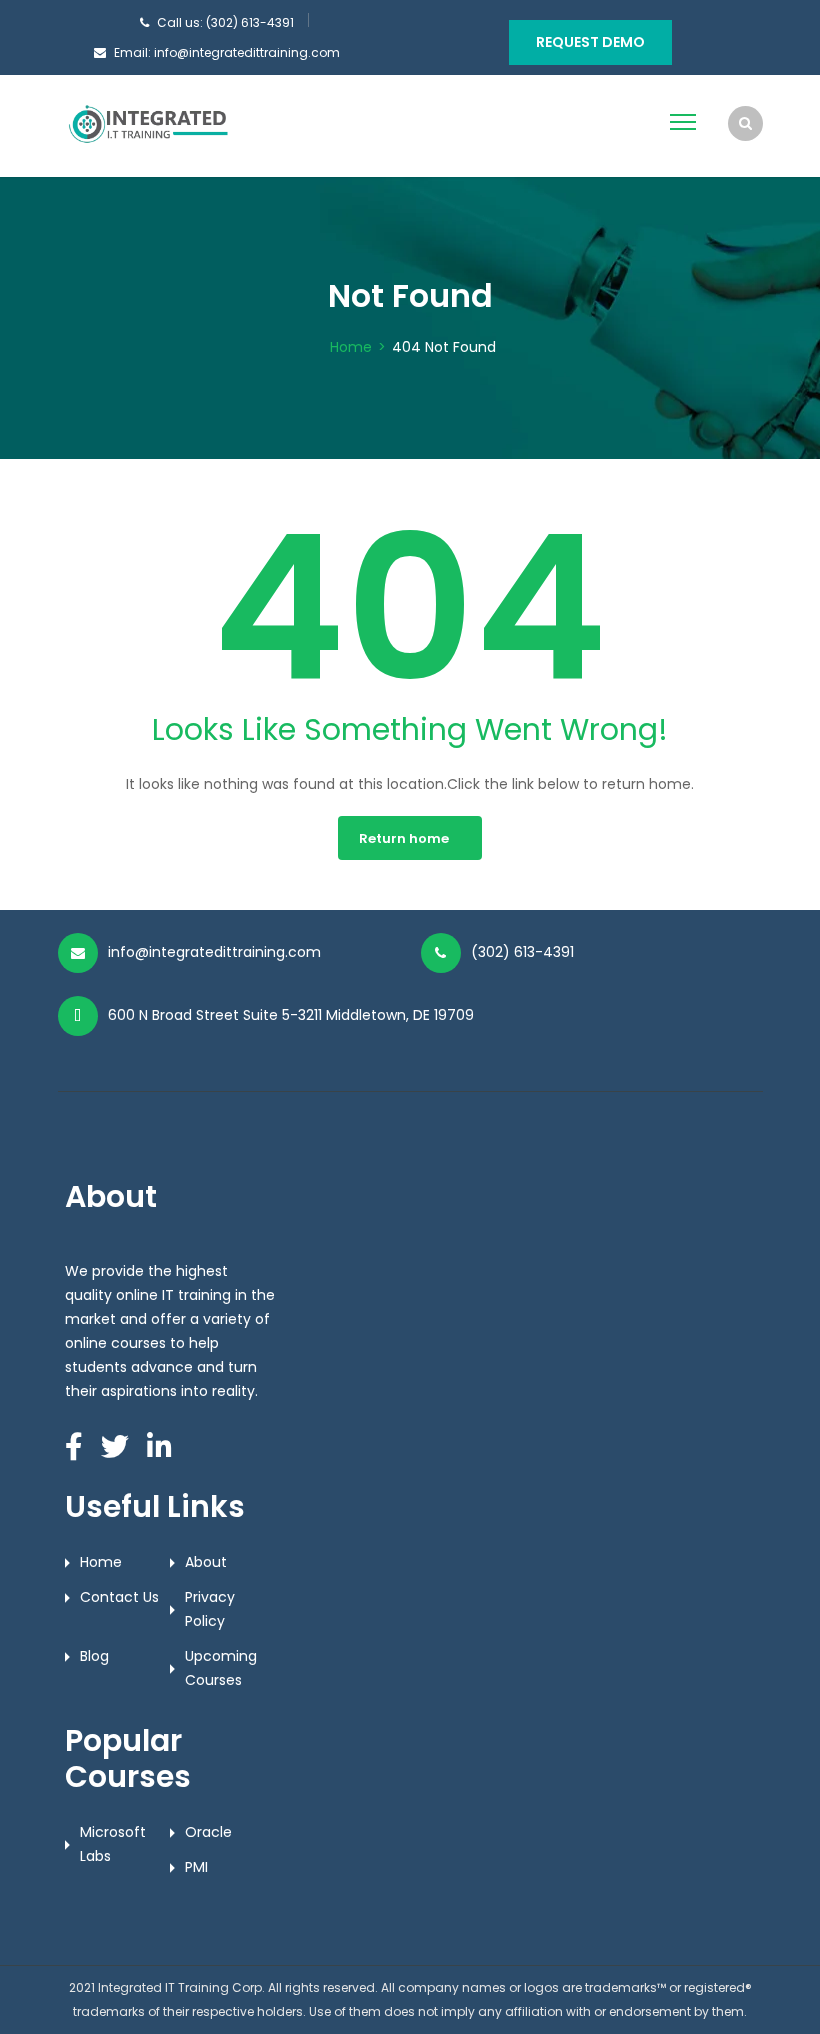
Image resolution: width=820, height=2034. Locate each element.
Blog (94, 1656)
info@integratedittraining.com (214, 952)
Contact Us (119, 1597)
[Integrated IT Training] (148, 125)
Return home (404, 838)
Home (351, 347)
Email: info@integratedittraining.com (227, 52)
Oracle (208, 1832)
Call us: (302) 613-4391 (225, 22)
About (206, 1562)
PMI (196, 1867)
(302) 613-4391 (522, 952)
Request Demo (590, 42)
